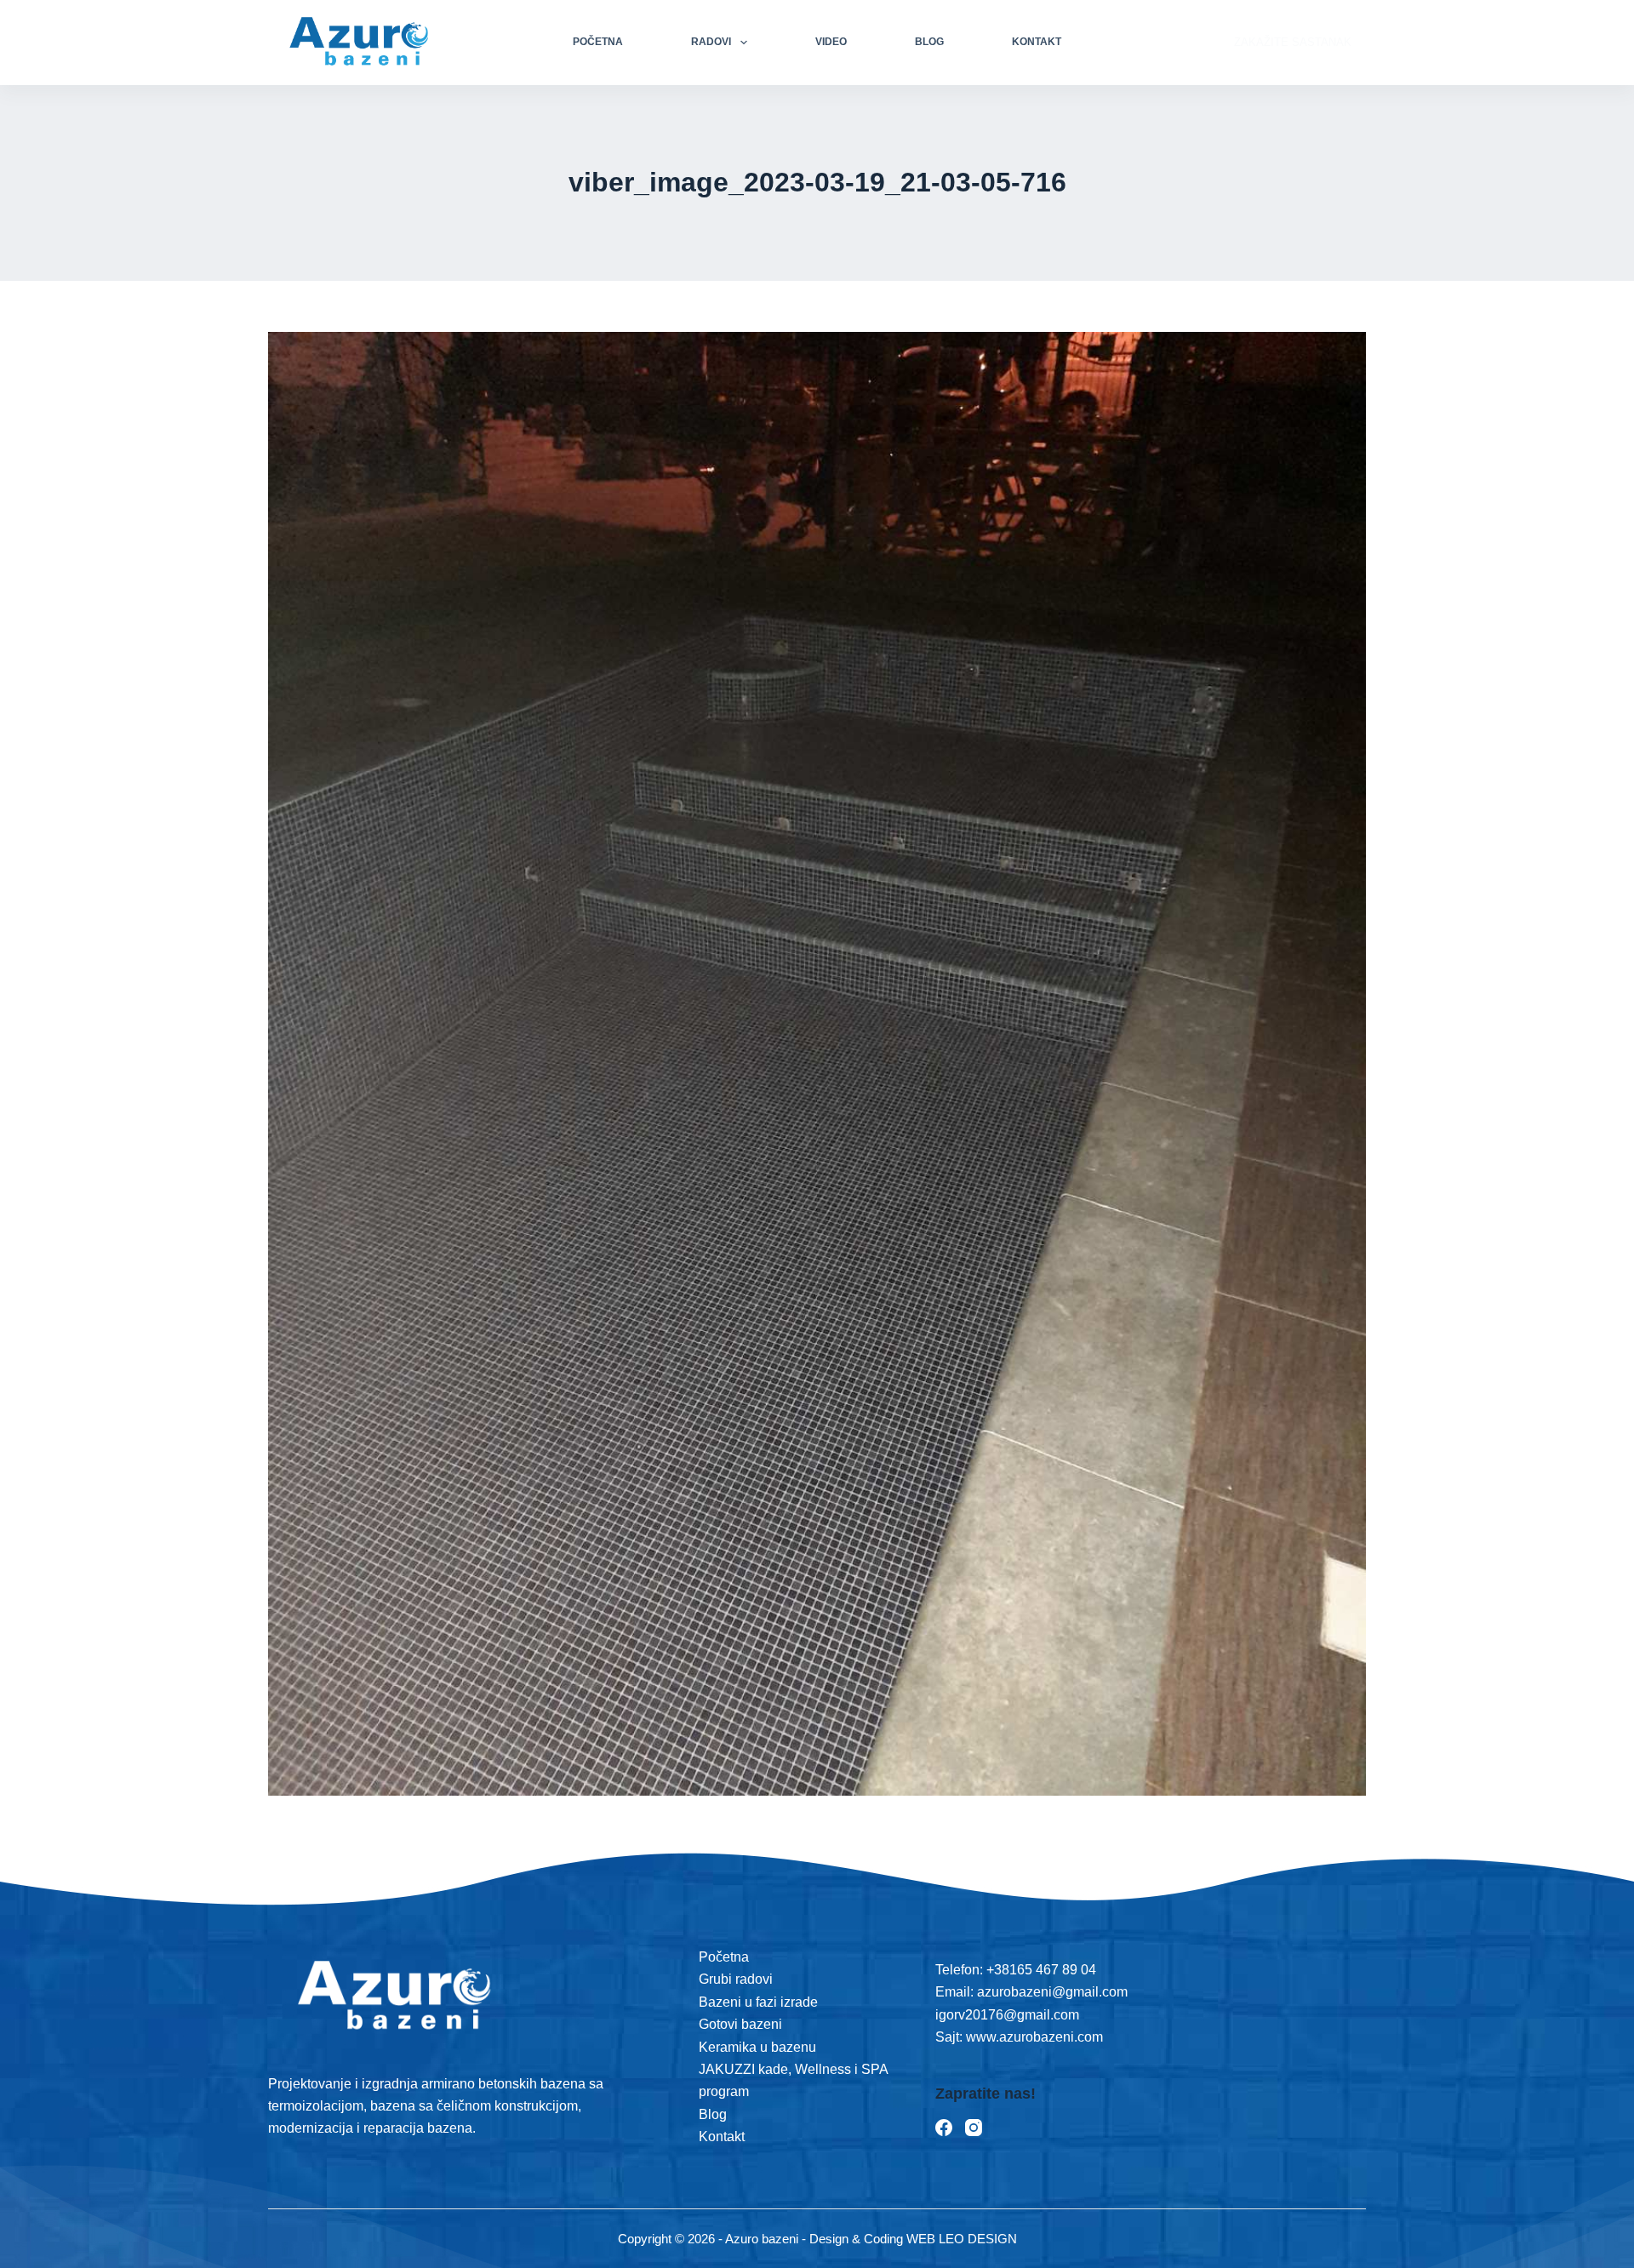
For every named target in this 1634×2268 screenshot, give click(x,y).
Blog (929, 42)
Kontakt (1037, 42)
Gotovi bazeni (740, 2024)
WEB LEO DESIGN (962, 2239)
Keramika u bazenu (757, 2047)
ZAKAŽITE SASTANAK (1293, 42)
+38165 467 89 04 (1041, 1970)
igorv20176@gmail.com (1007, 2015)
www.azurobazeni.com (1033, 2037)
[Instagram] (974, 2128)
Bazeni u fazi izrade (758, 2002)
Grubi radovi (736, 1979)
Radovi (711, 42)
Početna (598, 42)
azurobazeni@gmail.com (1052, 1992)
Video (831, 42)
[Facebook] (944, 2128)
